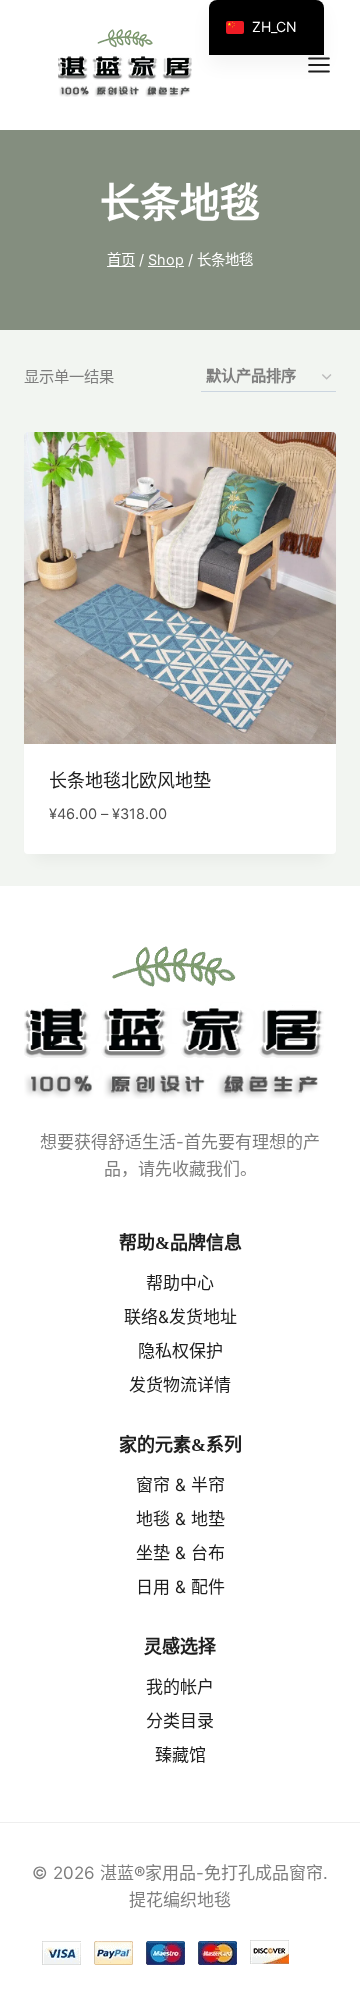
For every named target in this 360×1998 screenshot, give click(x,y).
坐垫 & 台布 (180, 1553)
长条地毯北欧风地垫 (130, 781)
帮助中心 (180, 1283)
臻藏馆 (180, 1755)
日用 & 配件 (180, 1587)
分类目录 (180, 1721)
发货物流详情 (180, 1385)
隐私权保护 (180, 1351)
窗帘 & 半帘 (180, 1485)
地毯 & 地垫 (180, 1519)
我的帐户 (180, 1687)
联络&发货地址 (180, 1317)
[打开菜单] (329, 64)
